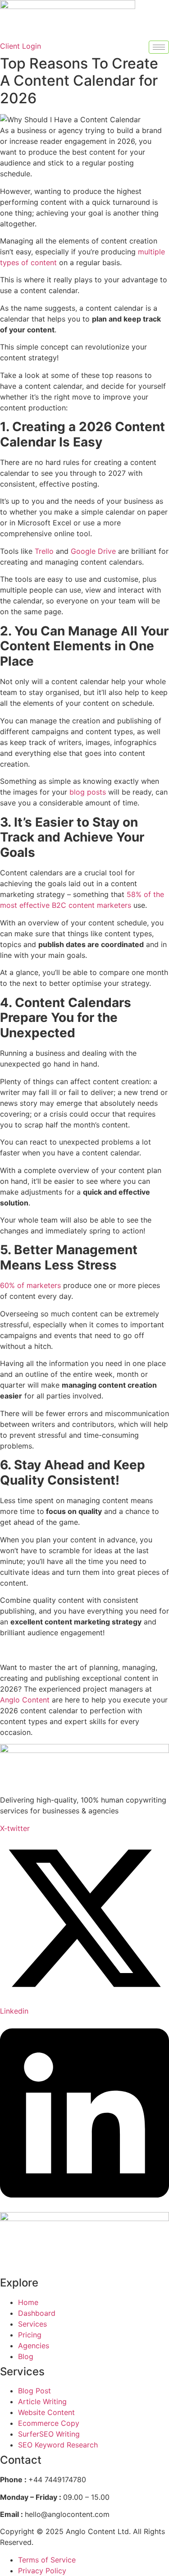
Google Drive (93, 551)
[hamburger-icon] (159, 47)
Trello (44, 551)
